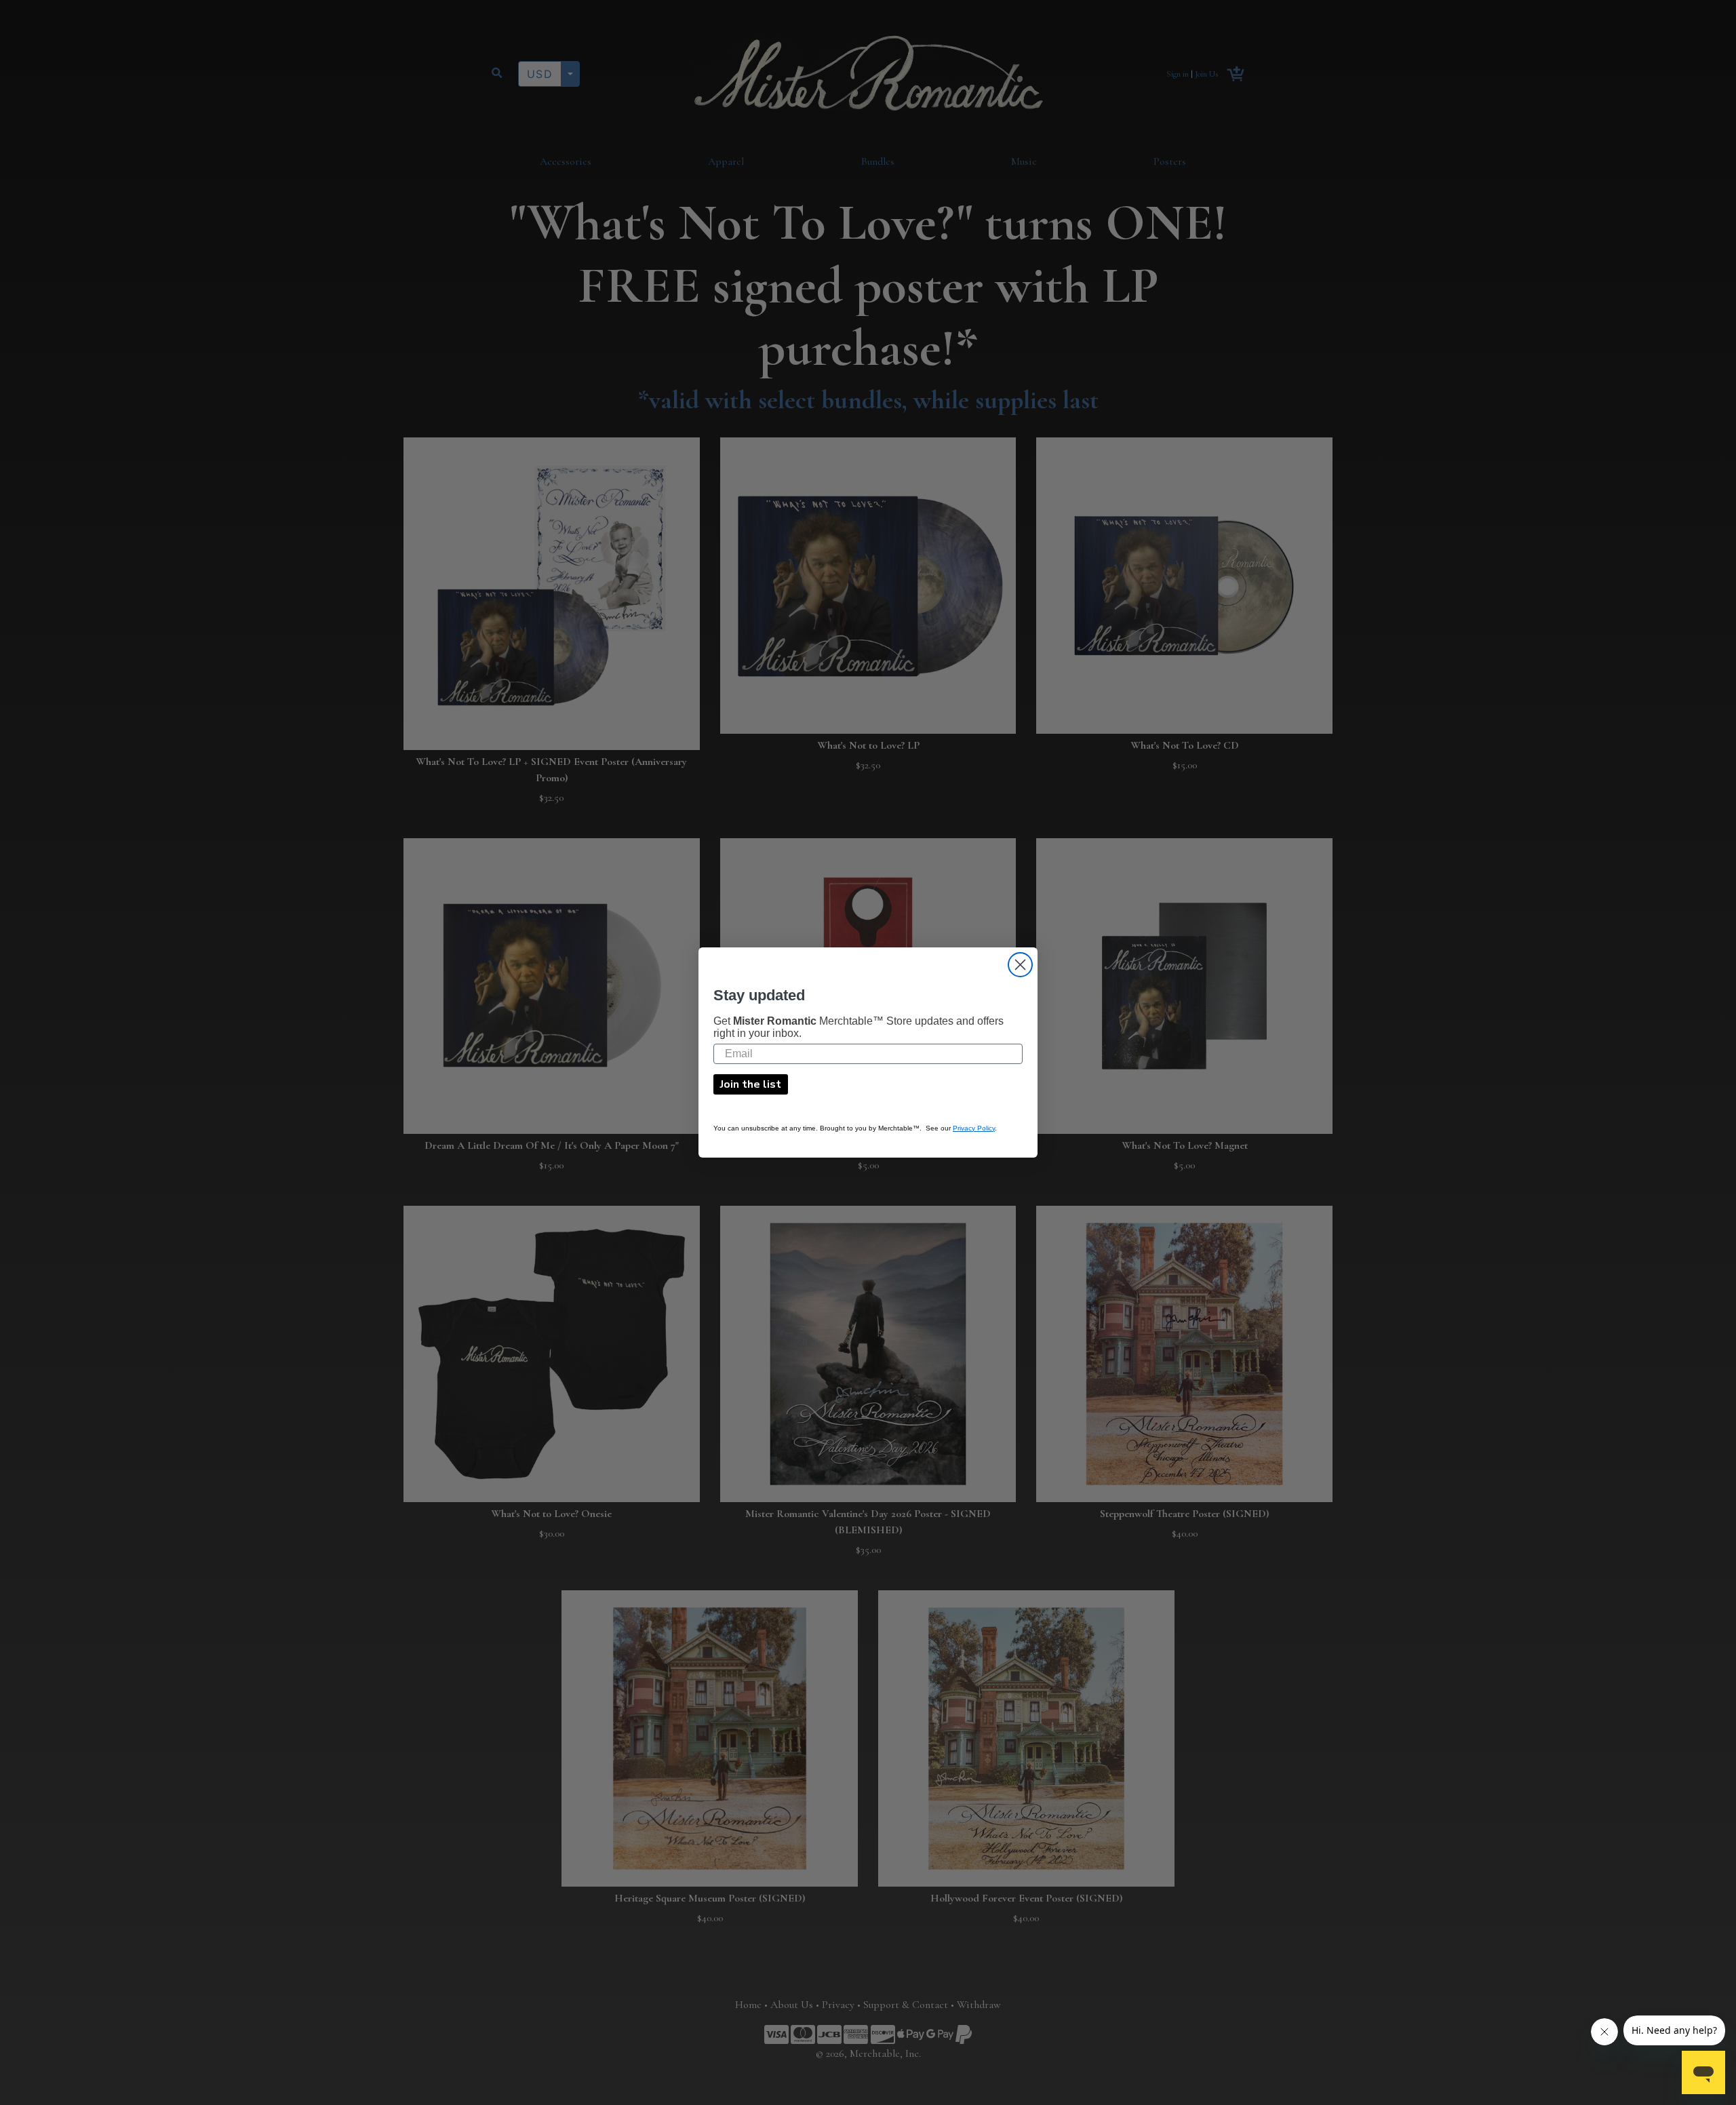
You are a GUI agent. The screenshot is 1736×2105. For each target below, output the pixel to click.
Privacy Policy (974, 1128)
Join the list (751, 1084)
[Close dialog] (1020, 965)
